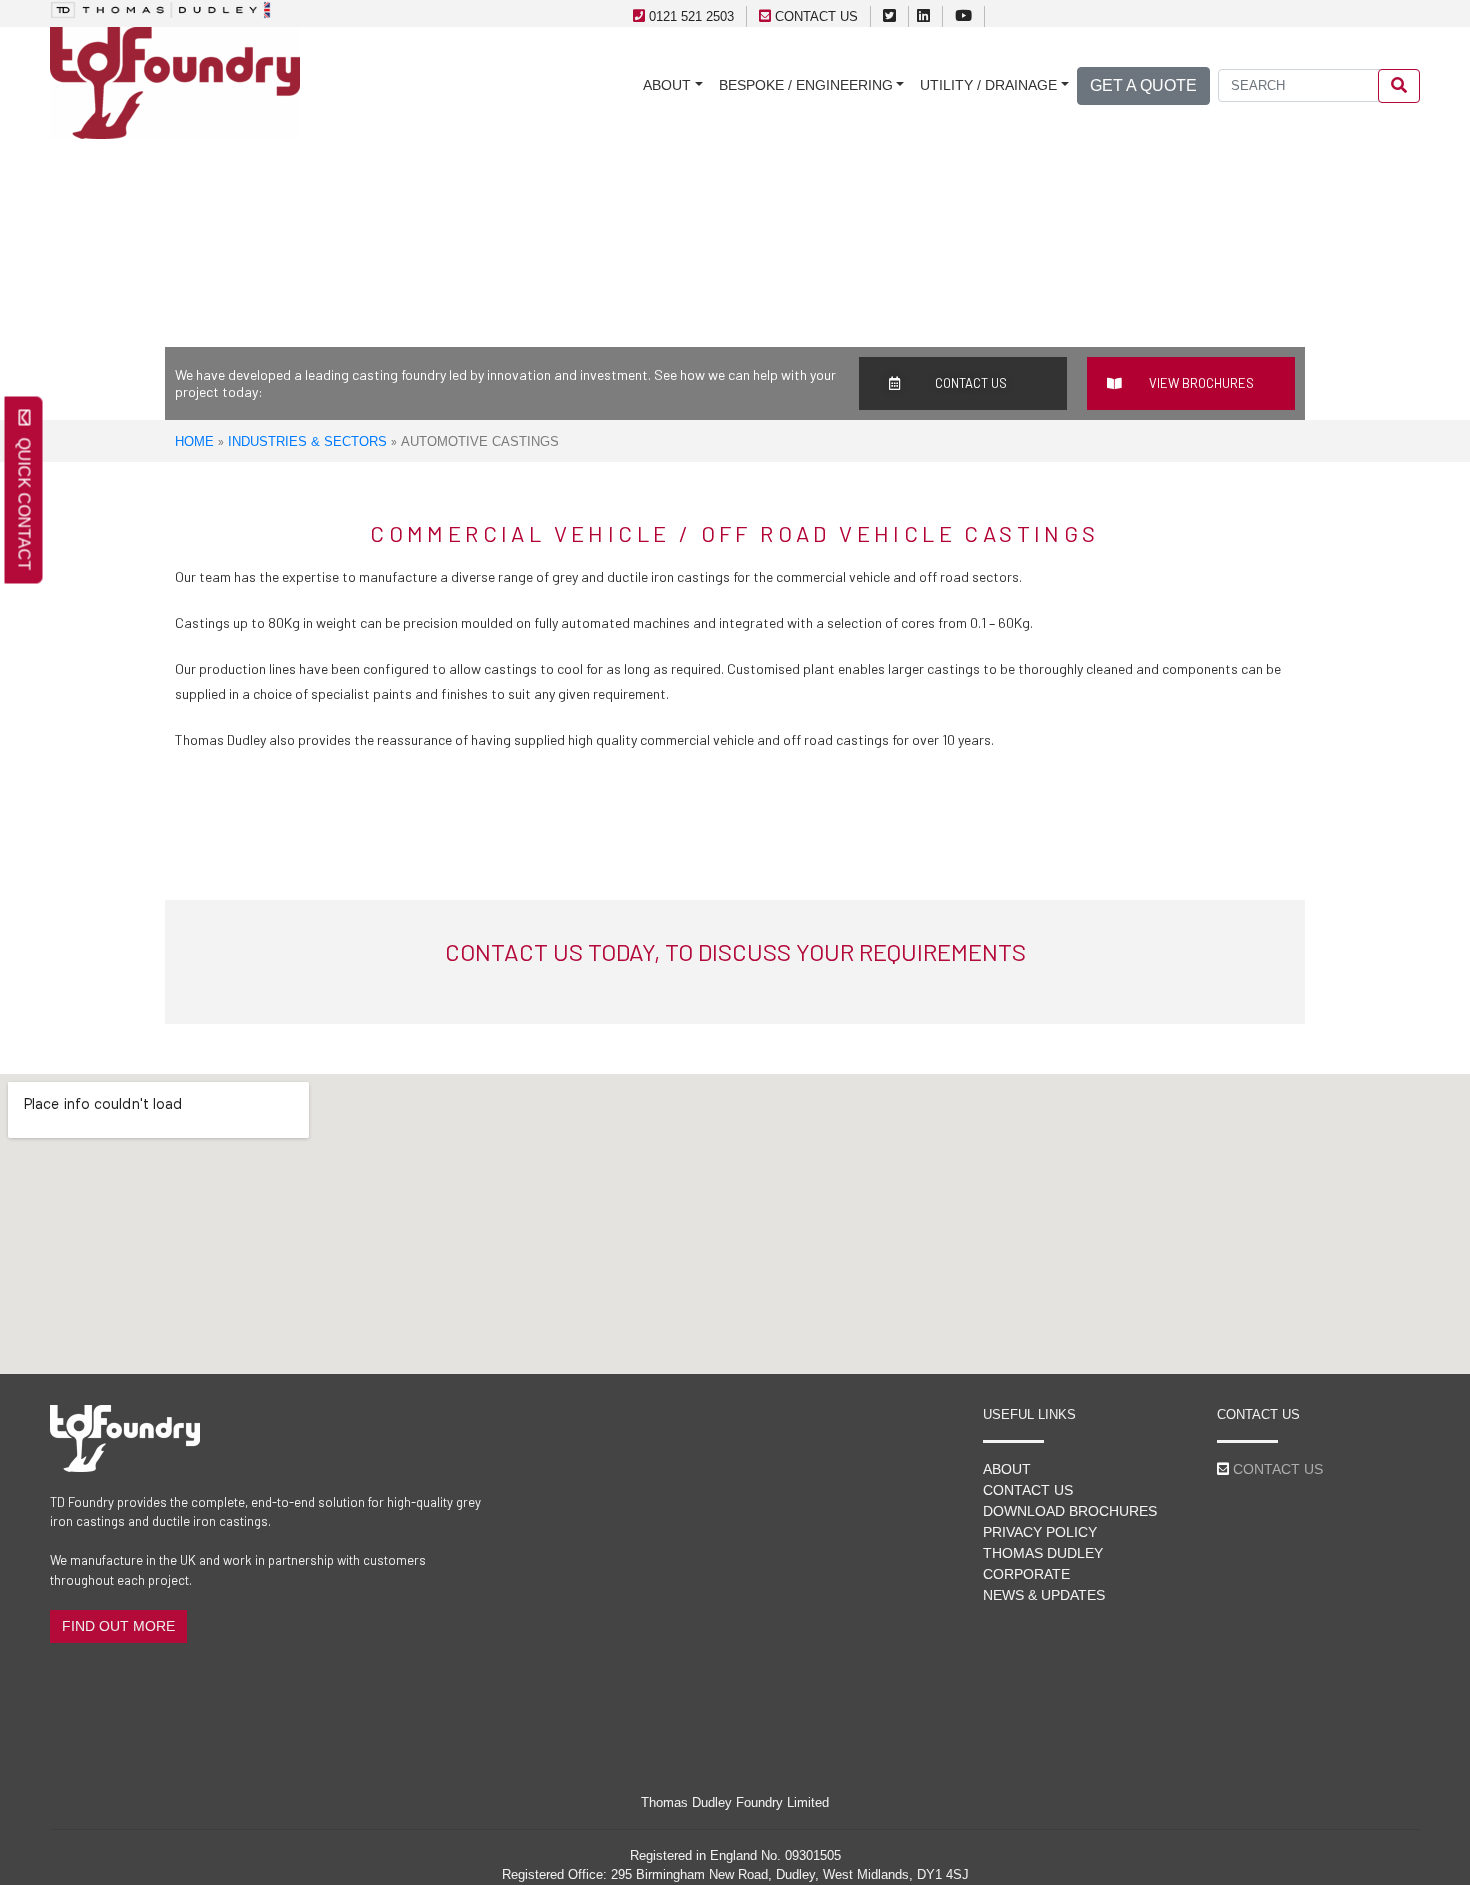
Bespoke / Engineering (806, 85)
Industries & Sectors (307, 441)
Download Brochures (1070, 1511)
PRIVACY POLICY (1040, 1532)
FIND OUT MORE (118, 1626)
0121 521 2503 (691, 16)
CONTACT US (816, 16)
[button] (963, 383)
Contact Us (1028, 1490)
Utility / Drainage (988, 85)
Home (194, 441)
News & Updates (1044, 1595)
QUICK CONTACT (24, 498)
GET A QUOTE (1143, 85)
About (667, 85)
